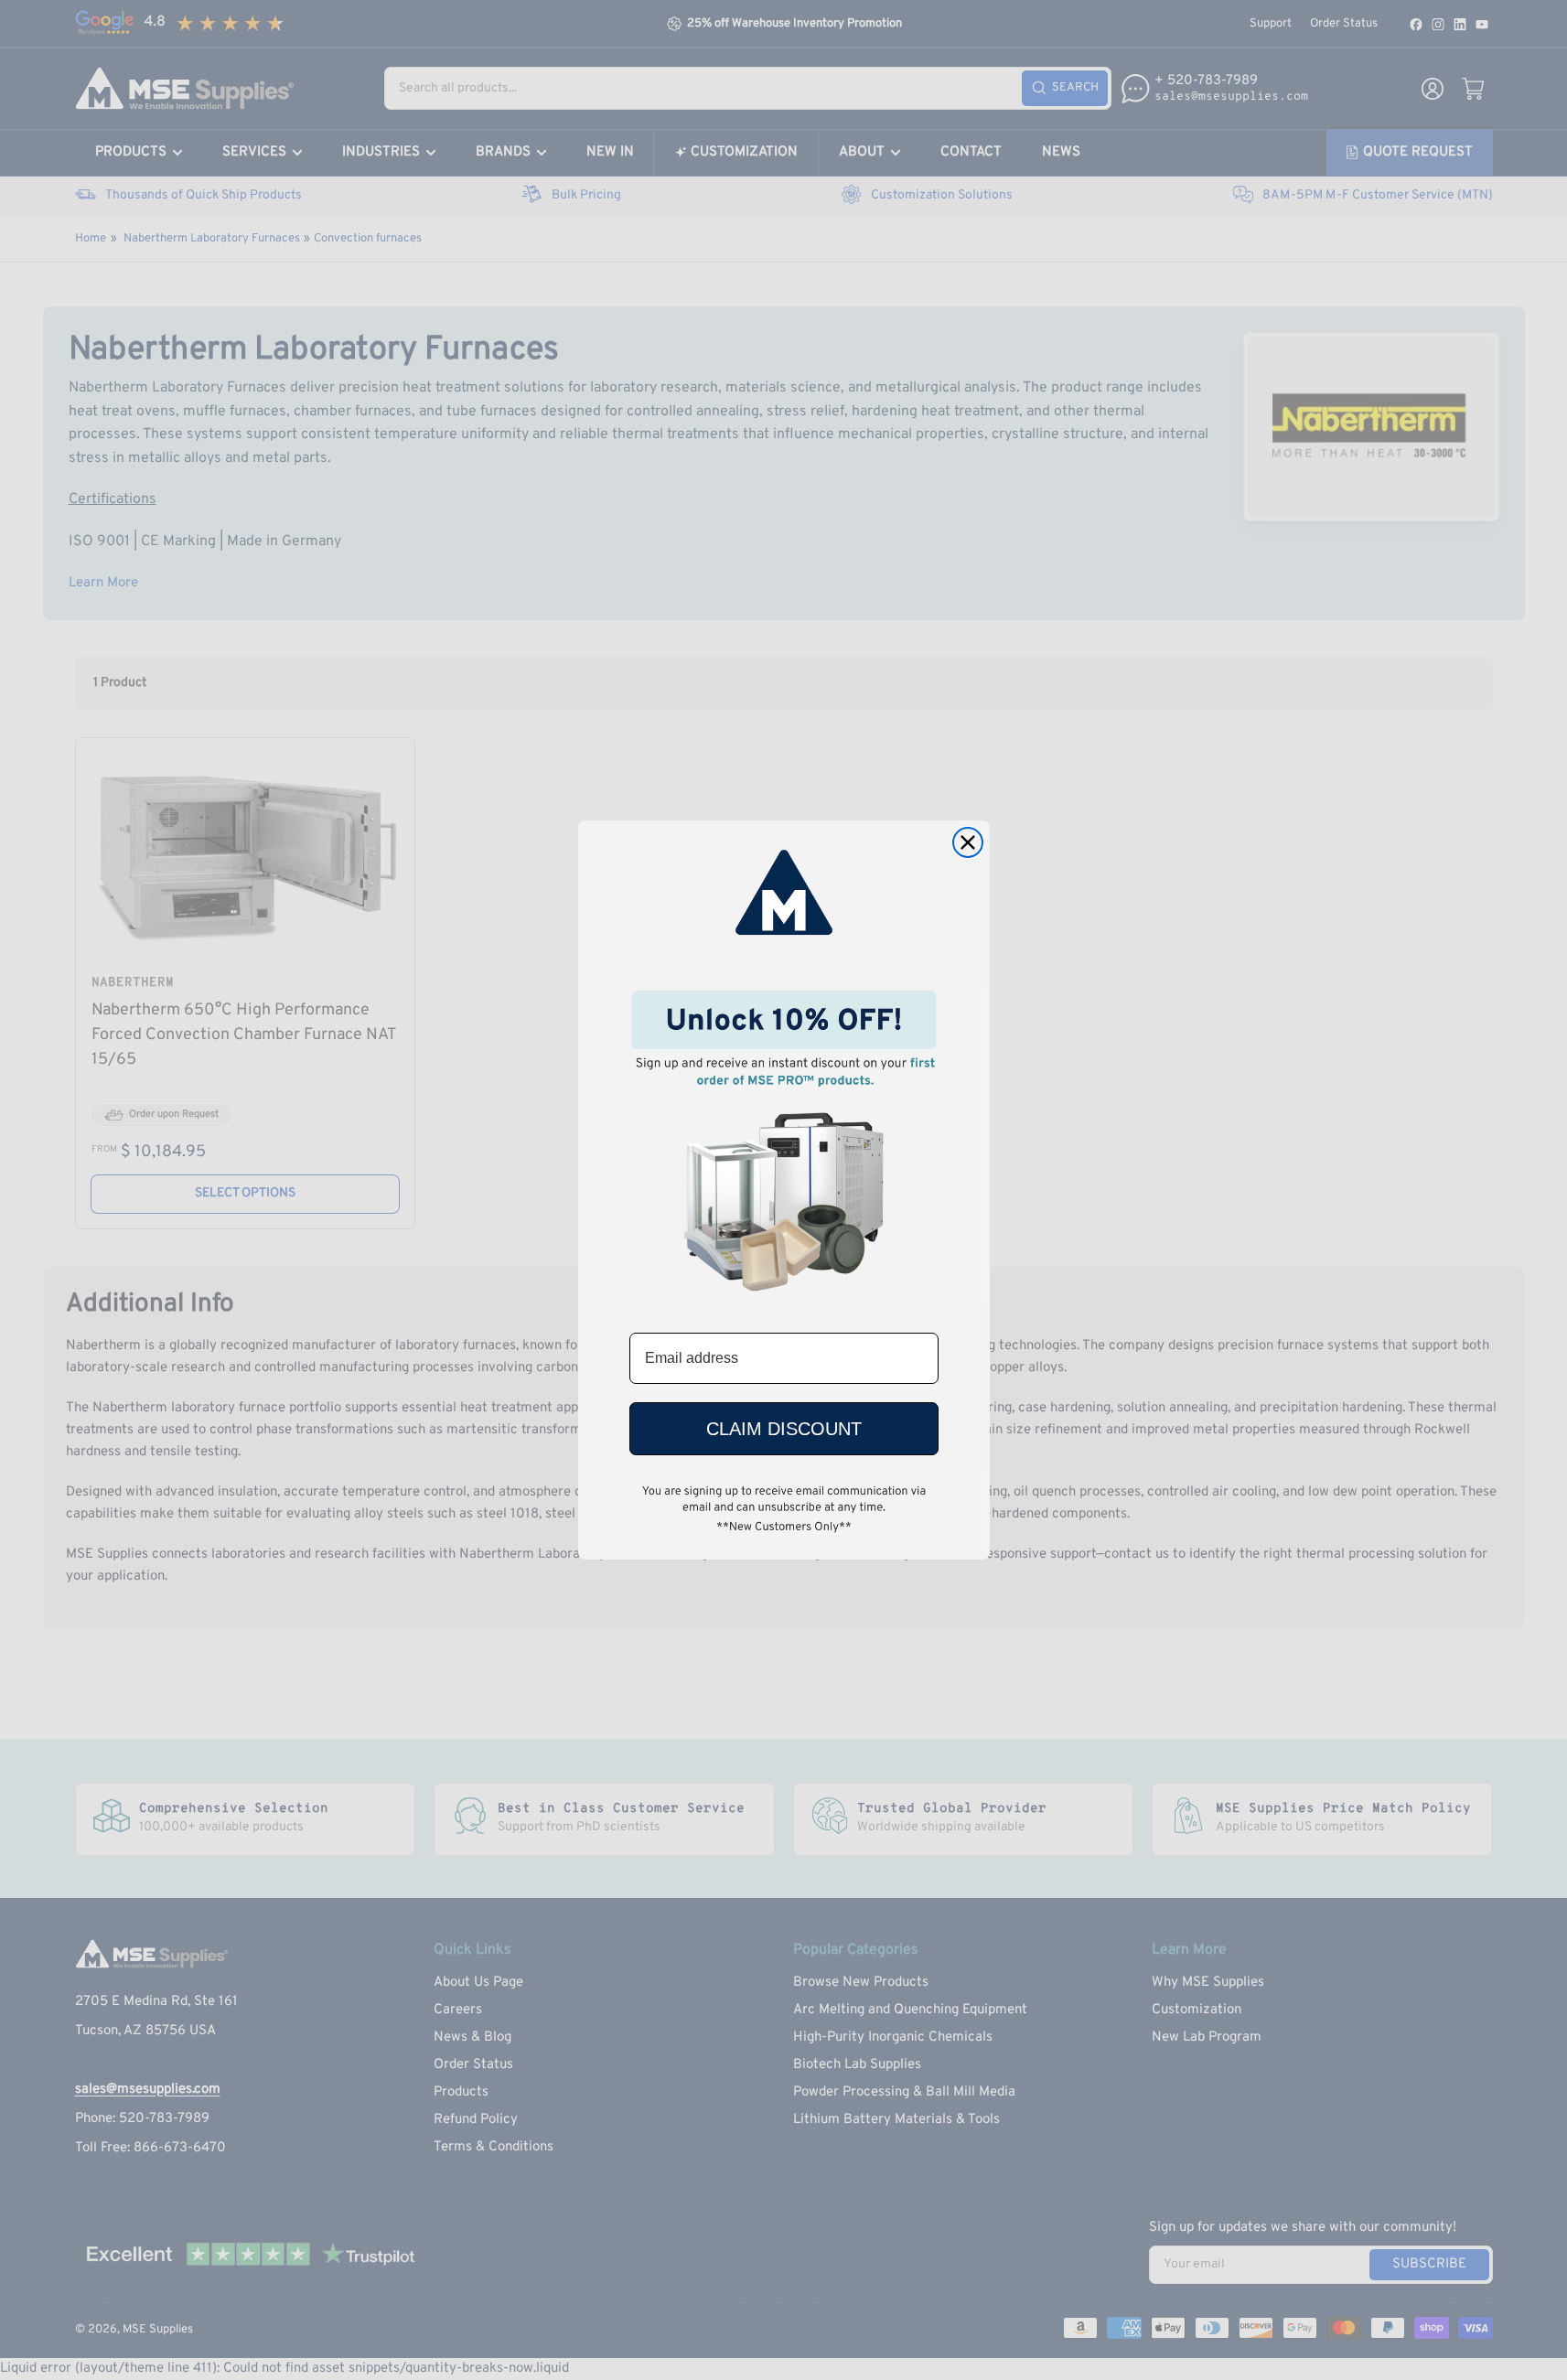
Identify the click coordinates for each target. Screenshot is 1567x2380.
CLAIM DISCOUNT (784, 1429)
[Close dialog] (968, 842)
